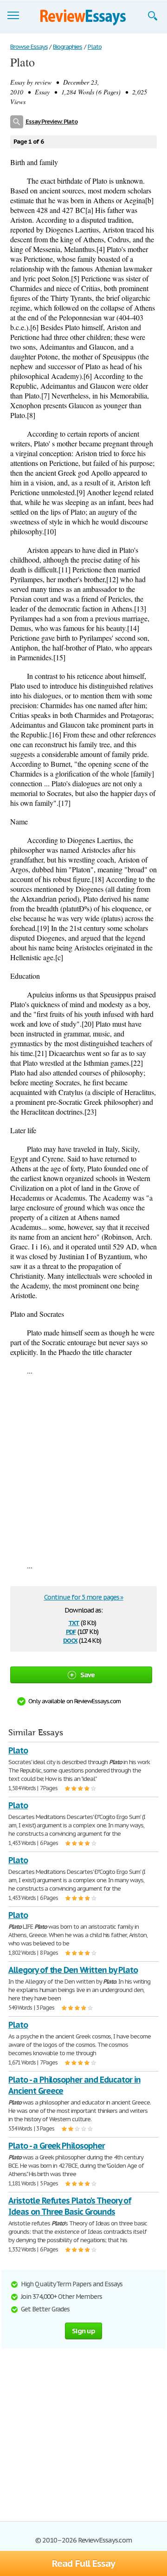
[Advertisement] (83, 1468)
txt (74, 1622)
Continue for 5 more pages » (84, 1597)
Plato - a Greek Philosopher (57, 2146)
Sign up (83, 2331)
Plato (18, 1750)
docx (70, 1640)
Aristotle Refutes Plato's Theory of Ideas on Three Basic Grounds (70, 2206)
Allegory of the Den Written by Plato (73, 1970)
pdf (71, 1631)
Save (88, 1675)
